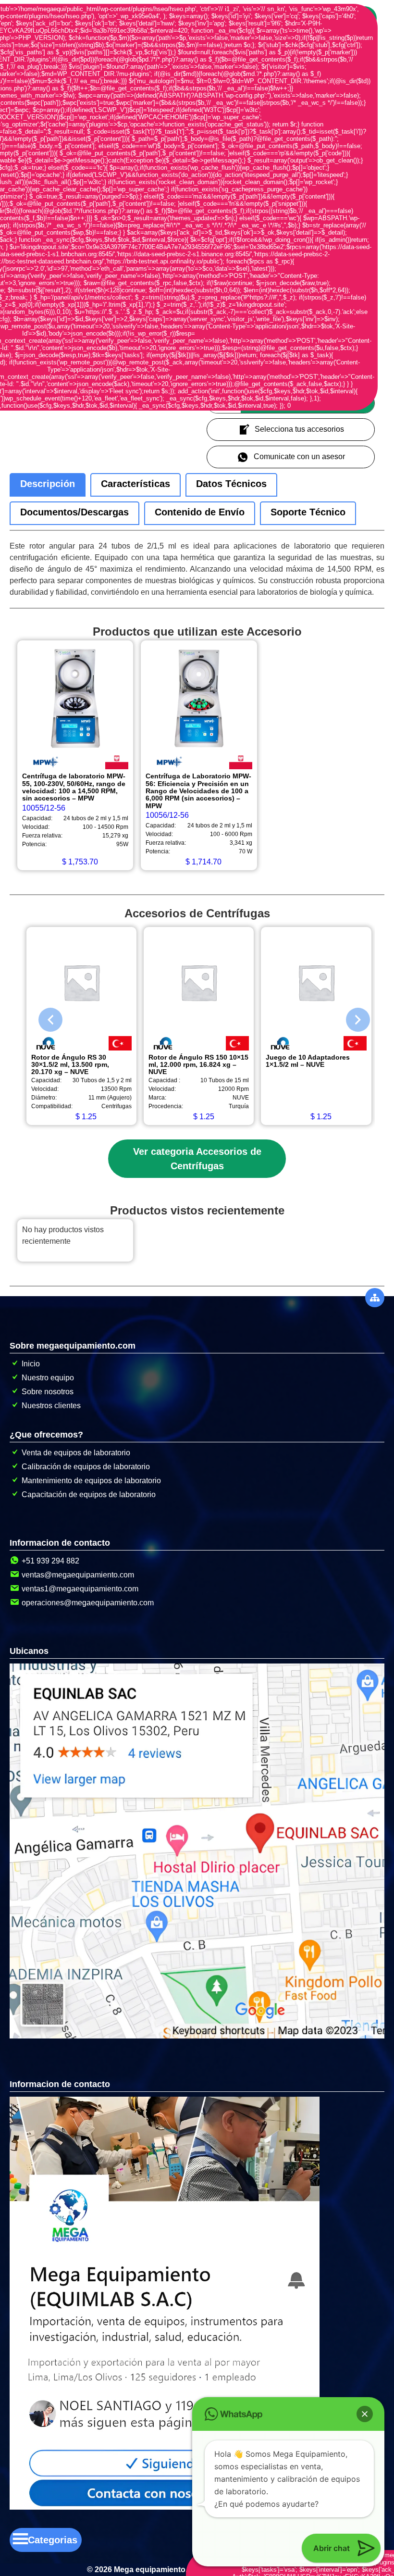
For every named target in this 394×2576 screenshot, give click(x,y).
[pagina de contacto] (165, 2507)
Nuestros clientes (51, 1406)
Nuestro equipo (48, 1378)
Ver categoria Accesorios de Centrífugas (197, 1159)
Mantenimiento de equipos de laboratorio (91, 1481)
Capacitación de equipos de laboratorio (89, 1494)
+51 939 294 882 (50, 1561)
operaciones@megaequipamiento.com (88, 1603)
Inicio (31, 1364)
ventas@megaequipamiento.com (78, 1575)
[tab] (48, 485)
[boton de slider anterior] (43, 1017)
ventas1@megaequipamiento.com (80, 1589)
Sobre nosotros (48, 1392)
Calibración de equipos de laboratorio (86, 1467)
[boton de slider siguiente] (351, 1017)
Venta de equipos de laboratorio (76, 1453)
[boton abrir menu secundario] (375, 1298)
